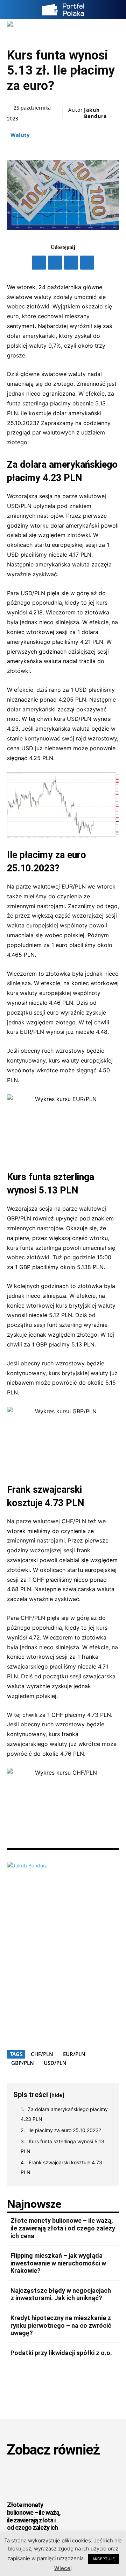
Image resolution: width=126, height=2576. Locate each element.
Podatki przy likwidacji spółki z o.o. (61, 2353)
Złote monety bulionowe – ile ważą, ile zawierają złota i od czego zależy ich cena (63, 2228)
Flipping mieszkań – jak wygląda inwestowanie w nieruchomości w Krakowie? (58, 2263)
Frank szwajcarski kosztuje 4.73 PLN (61, 2167)
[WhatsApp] (87, 263)
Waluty (20, 135)
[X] (55, 263)
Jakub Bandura (95, 113)
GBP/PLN (23, 2063)
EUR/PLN (74, 2054)
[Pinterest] (71, 263)
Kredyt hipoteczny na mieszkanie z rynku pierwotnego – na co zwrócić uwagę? (61, 2325)
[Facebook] (39, 263)
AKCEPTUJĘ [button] (104, 2559)
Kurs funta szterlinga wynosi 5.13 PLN (62, 2146)
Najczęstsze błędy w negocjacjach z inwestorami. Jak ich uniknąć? (61, 2294)
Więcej (63, 2568)
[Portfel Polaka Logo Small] (63, 10)
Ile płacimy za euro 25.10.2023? (65, 2130)
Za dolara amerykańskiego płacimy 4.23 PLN (64, 2114)
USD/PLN (55, 2063)
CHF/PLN (42, 2054)
